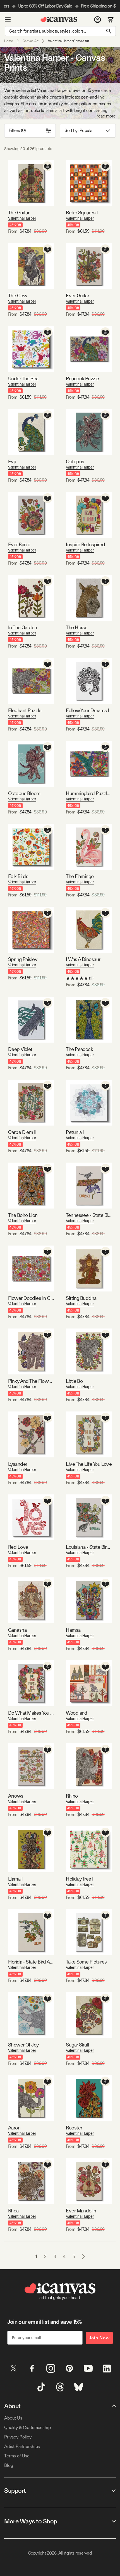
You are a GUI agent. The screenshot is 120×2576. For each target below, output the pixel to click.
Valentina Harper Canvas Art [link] (69, 41)
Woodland (77, 1713)
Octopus (75, 461)
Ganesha (17, 1630)
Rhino (72, 1796)
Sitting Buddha (81, 1298)
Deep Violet (20, 1049)
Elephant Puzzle (25, 710)
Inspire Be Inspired (85, 544)
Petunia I (75, 1132)
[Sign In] (98, 19)
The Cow (18, 296)
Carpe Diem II (22, 1132)
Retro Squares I (82, 213)
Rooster (74, 2128)
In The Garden (23, 627)
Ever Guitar (77, 296)
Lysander (18, 1464)
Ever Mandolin (81, 2211)
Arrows (16, 1796)
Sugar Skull (77, 2045)
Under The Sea (23, 378)
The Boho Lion (23, 1215)
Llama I (15, 1879)
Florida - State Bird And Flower (31, 1962)
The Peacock (79, 1049)
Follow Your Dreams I (87, 710)
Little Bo (74, 1381)
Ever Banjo (19, 544)
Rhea (13, 2211)
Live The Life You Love (89, 1464)
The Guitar (19, 213)
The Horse (77, 627)
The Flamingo (80, 876)
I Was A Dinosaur (83, 959)
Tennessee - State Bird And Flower (89, 1215)
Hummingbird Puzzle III (89, 793)
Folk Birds (18, 876)
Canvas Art (31, 41)
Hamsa (73, 1630)
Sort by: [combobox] (79, 130)
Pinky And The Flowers (31, 1381)
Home (9, 41)
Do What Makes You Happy (31, 1713)
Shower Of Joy (23, 2045)
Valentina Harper (22, 218)
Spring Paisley (23, 959)
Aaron (14, 2128)
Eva (12, 461)
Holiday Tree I (80, 1879)
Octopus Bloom (24, 793)
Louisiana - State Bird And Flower (89, 1547)
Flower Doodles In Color (31, 1298)
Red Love (18, 1547)
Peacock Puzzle (82, 378)
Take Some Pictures (86, 1962)
